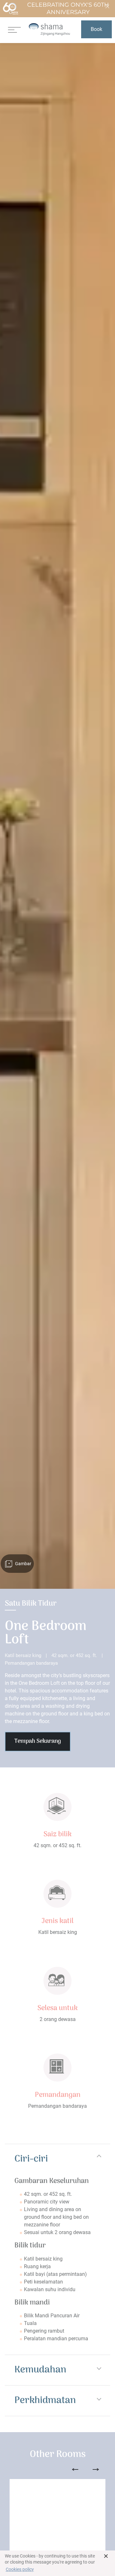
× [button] (106, 2556)
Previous (75, 2469)
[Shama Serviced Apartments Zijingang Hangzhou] (49, 29)
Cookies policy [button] (20, 2569)
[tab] (57, 2159)
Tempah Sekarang (38, 1741)
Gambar (23, 1564)
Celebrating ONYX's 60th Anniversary (68, 8)
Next (96, 2469)
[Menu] (14, 29)
